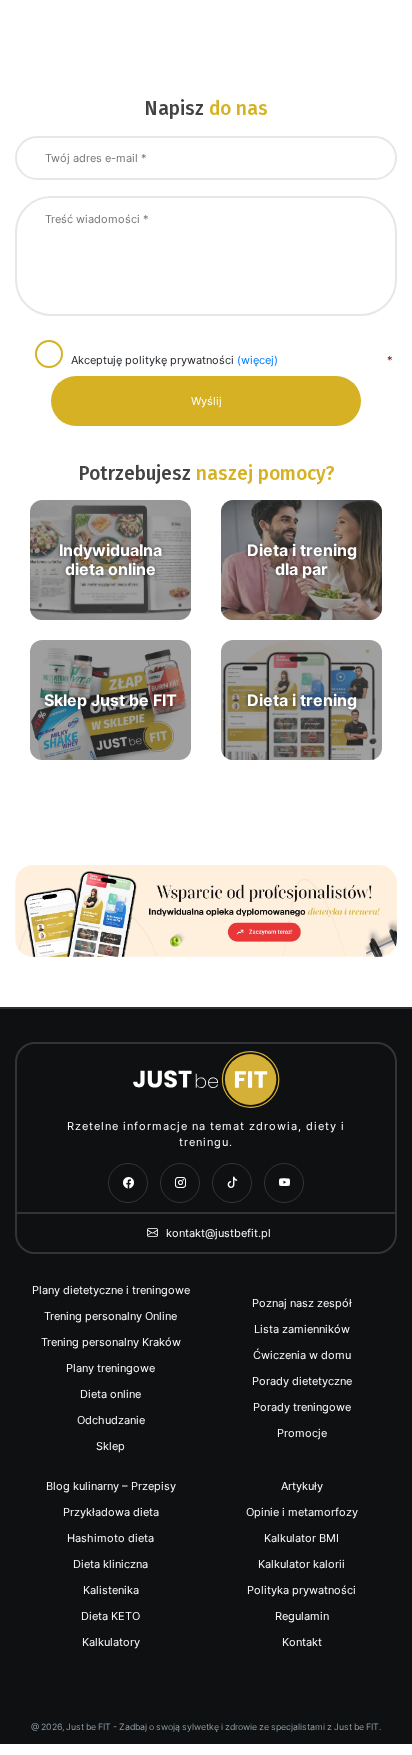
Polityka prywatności (301, 1590)
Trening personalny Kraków (111, 1342)
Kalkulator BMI (301, 1538)
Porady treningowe (302, 1407)
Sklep (110, 1446)
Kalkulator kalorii (301, 1564)
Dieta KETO (110, 1616)
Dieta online (110, 1394)
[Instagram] (180, 1183)
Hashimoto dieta (110, 1538)
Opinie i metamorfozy (302, 1512)
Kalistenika (111, 1590)
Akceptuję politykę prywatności (174, 360)
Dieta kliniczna (110, 1564)
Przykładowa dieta (111, 1512)
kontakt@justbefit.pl (217, 1233)
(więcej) (257, 360)
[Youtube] (284, 1183)
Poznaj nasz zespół (302, 1303)
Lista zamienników (302, 1329)
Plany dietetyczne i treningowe (111, 1290)
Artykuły (302, 1486)
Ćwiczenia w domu (302, 1355)
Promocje (302, 1433)
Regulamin (302, 1616)
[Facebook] (128, 1183)
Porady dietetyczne (302, 1381)
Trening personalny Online (110, 1316)
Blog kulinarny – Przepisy (111, 1486)
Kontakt (302, 1642)
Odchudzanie (111, 1420)
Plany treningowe (110, 1368)
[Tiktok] (232, 1183)
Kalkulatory (111, 1642)
